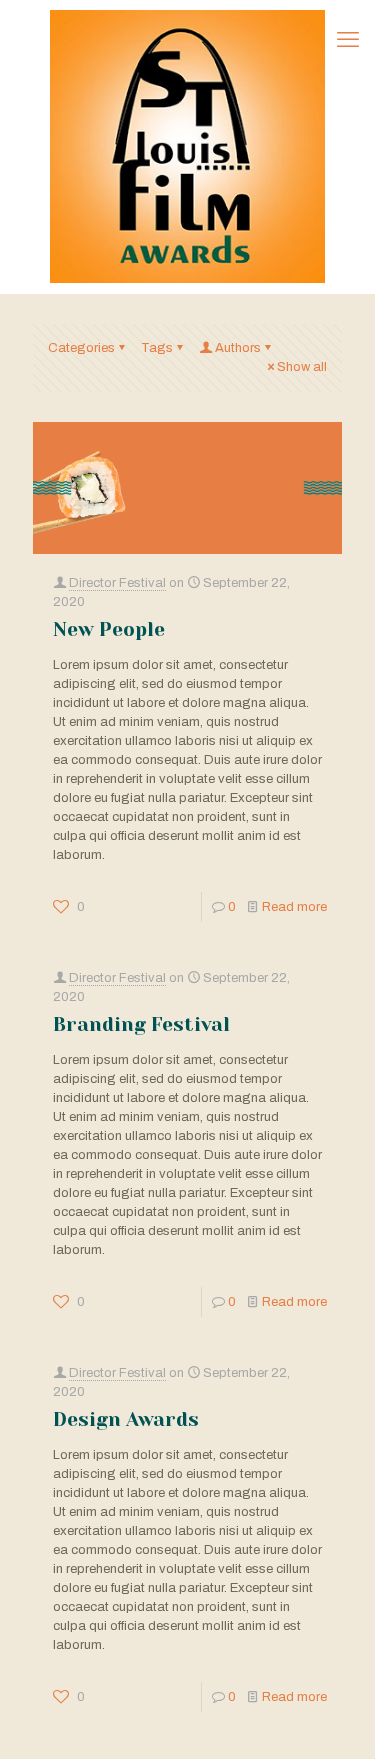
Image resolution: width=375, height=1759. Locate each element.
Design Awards (126, 1420)
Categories (81, 348)
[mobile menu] (348, 40)
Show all (302, 367)
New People (109, 630)
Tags (157, 348)
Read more (294, 907)
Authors (238, 348)
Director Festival (117, 583)
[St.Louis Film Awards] (187, 146)
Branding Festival (141, 1025)
